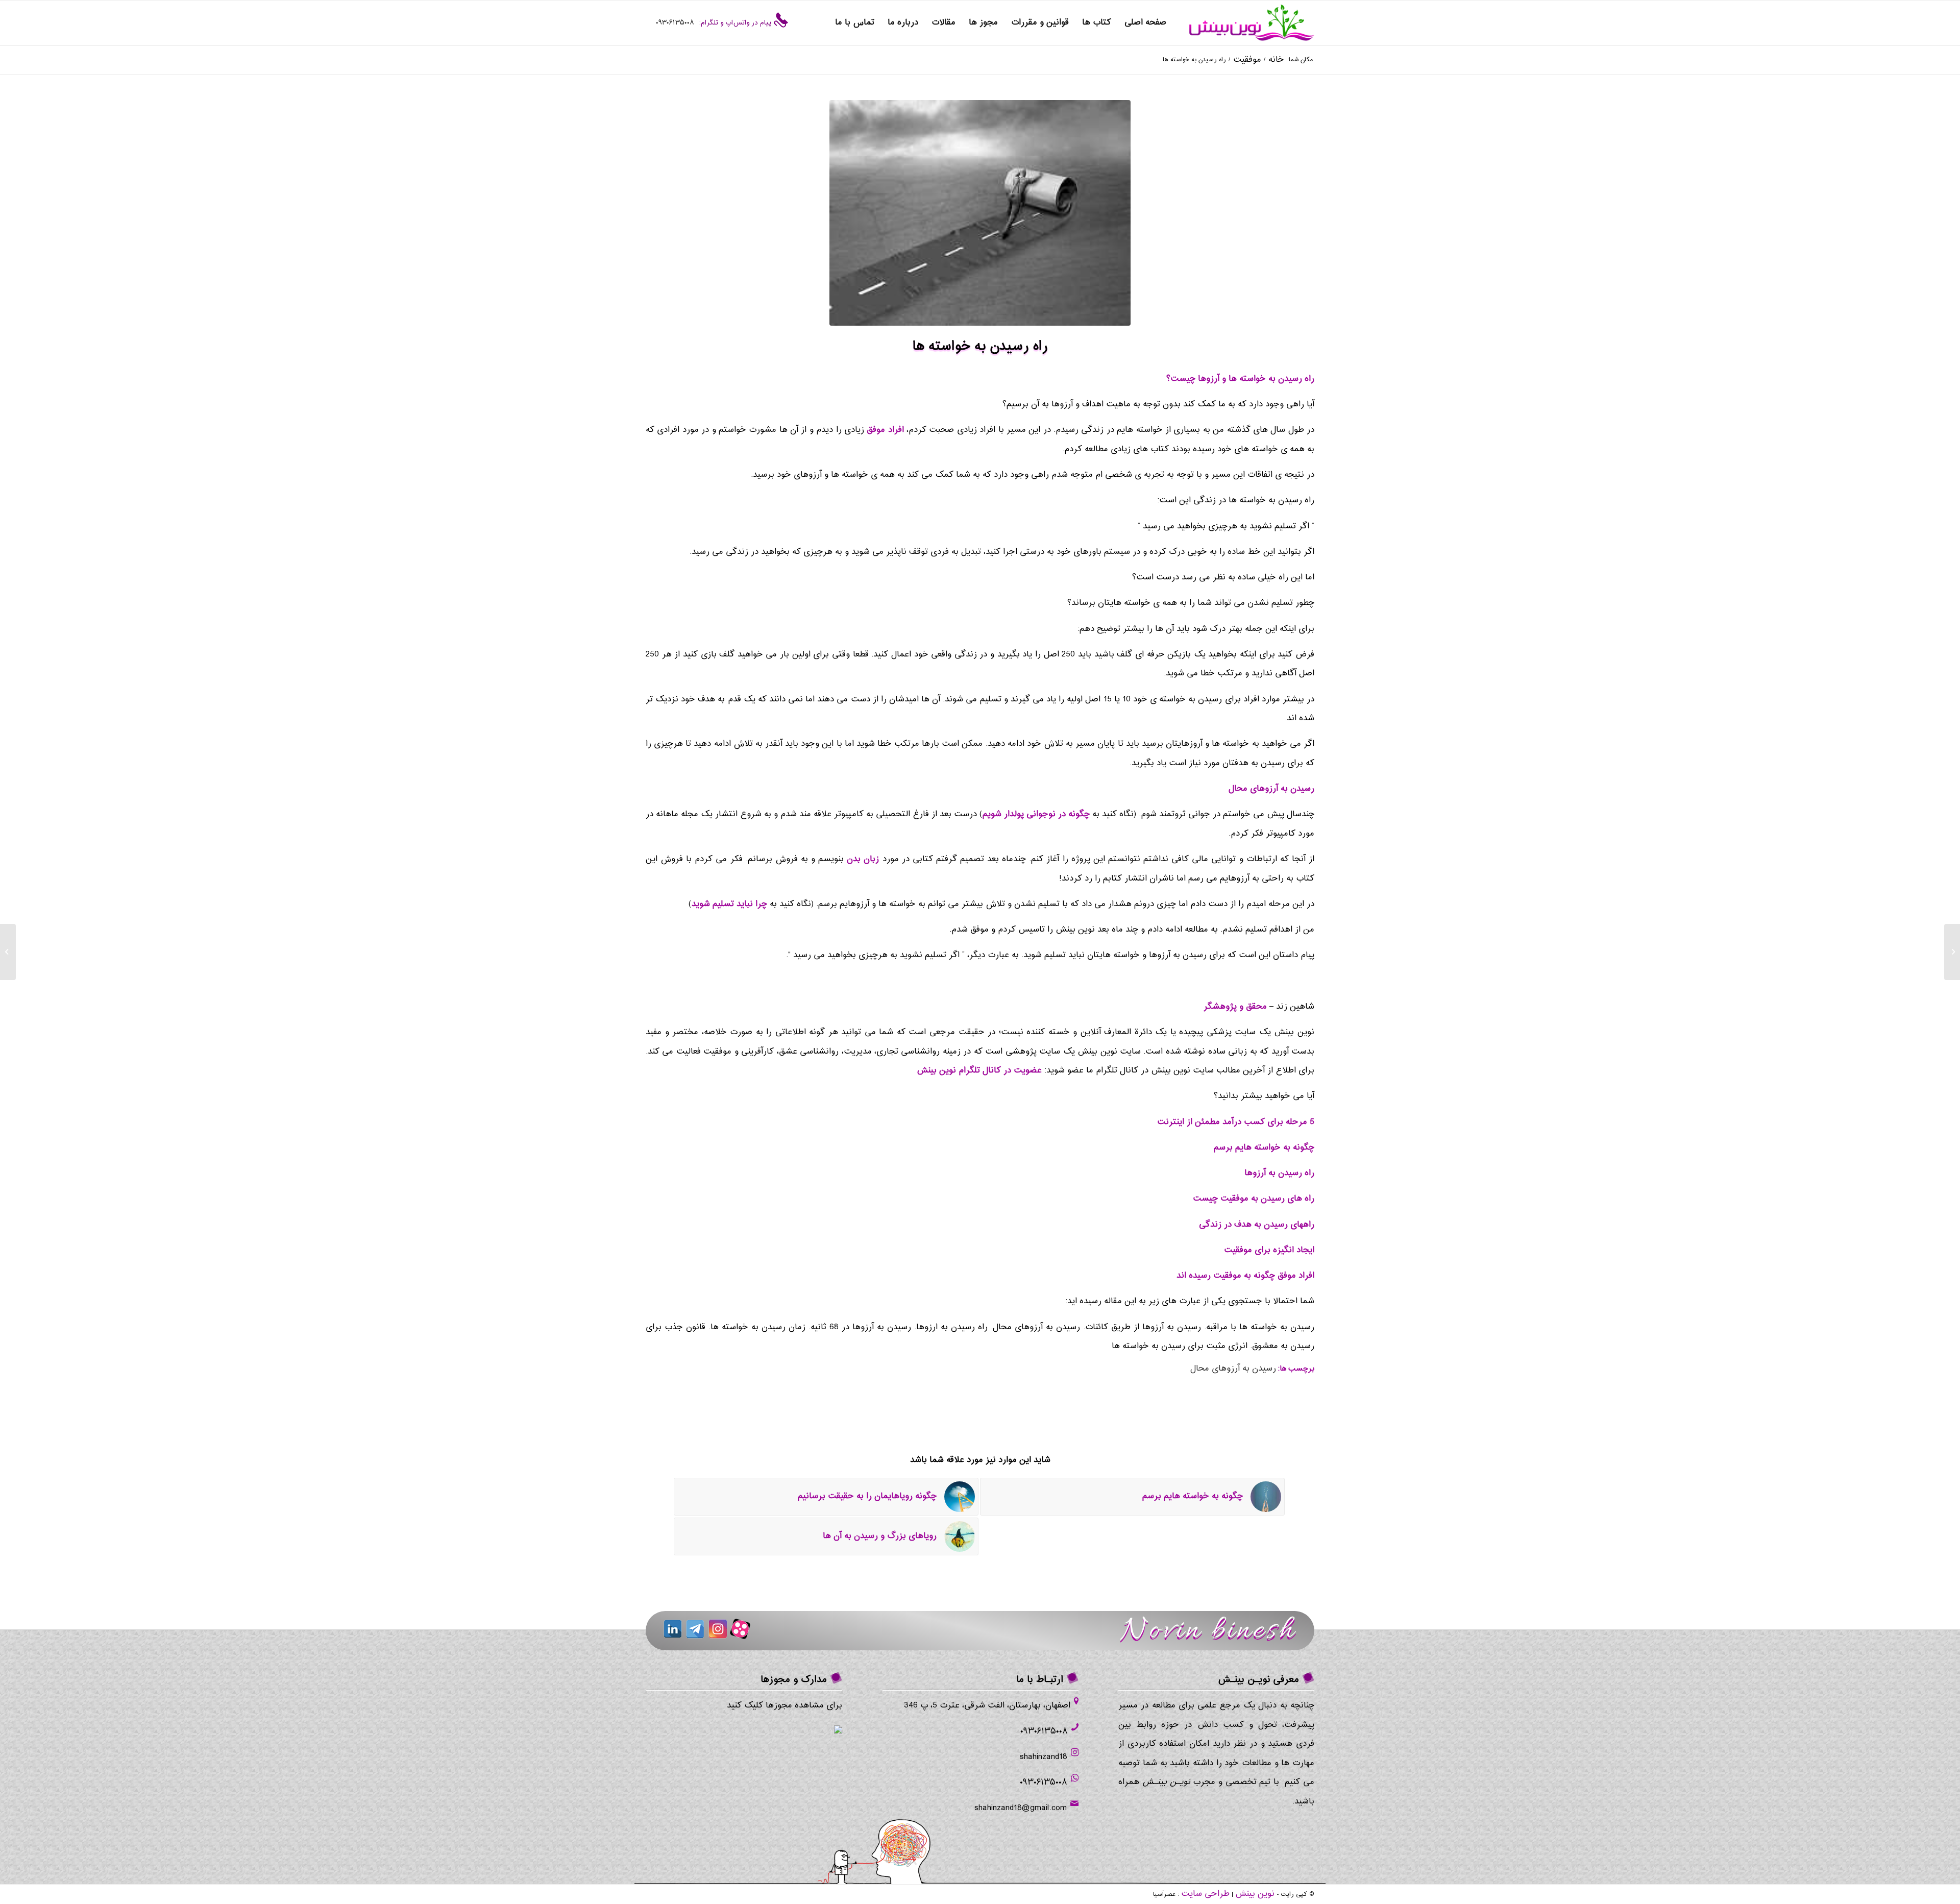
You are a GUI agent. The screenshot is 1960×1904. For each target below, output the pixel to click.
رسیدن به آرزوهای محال (1233, 1369)
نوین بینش (1255, 1894)
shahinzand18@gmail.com (1021, 1808)
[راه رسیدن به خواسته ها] (980, 213)
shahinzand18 (1044, 1757)
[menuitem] (1145, 23)
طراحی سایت (1205, 1894)
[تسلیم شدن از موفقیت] (1952, 952)
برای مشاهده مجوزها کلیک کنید (785, 1706)
